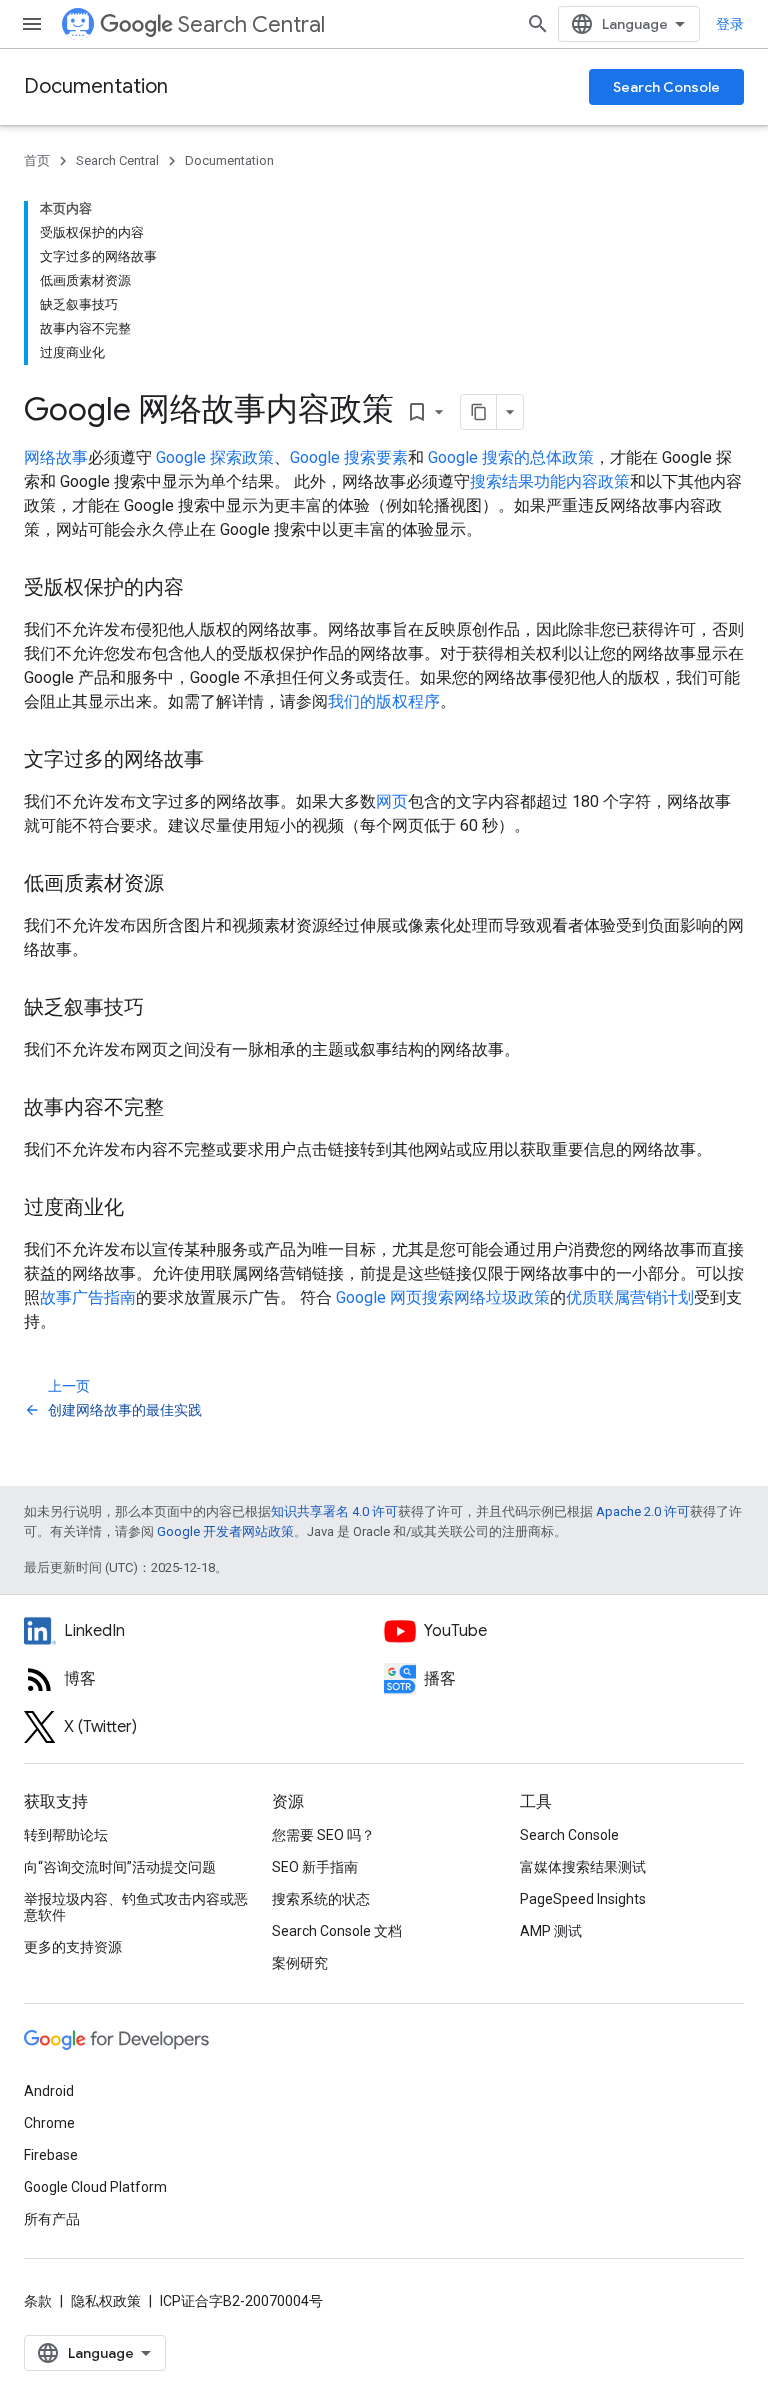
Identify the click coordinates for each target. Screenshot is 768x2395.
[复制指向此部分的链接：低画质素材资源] (184, 885)
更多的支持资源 (73, 1947)
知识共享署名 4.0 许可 (334, 1511)
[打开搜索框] (538, 24)
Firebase (51, 2155)
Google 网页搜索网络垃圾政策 (443, 1297)
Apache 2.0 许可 (643, 1511)
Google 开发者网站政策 (225, 1531)
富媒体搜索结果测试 (583, 1867)
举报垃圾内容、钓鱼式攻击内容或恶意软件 (136, 1907)
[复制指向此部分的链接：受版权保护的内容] (204, 589)
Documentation (96, 86)
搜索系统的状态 (321, 1899)
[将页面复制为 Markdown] (479, 412)
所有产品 (52, 2219)
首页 (37, 160)
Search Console (666, 87)
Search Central (251, 24)
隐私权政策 (106, 2301)
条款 (38, 2301)
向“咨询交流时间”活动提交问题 (120, 1867)
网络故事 (56, 457)
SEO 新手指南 (315, 1867)
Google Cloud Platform (95, 2187)
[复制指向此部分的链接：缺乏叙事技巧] (164, 1009)
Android (49, 2091)
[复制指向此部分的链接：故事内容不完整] (184, 1109)
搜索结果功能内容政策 (550, 481)
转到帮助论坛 (66, 1835)
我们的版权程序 (384, 701)
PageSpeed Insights (583, 1899)
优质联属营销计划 (630, 1297)
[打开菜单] (32, 24)
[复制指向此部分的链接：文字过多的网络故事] (224, 761)
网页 (392, 801)
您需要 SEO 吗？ (323, 1835)
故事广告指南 (88, 1297)
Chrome (49, 2123)
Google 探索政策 (215, 457)
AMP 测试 (551, 1931)
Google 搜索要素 (349, 457)
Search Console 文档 (337, 1931)
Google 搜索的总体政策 (511, 457)
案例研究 (300, 1963)
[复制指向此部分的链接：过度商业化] (144, 1209)
